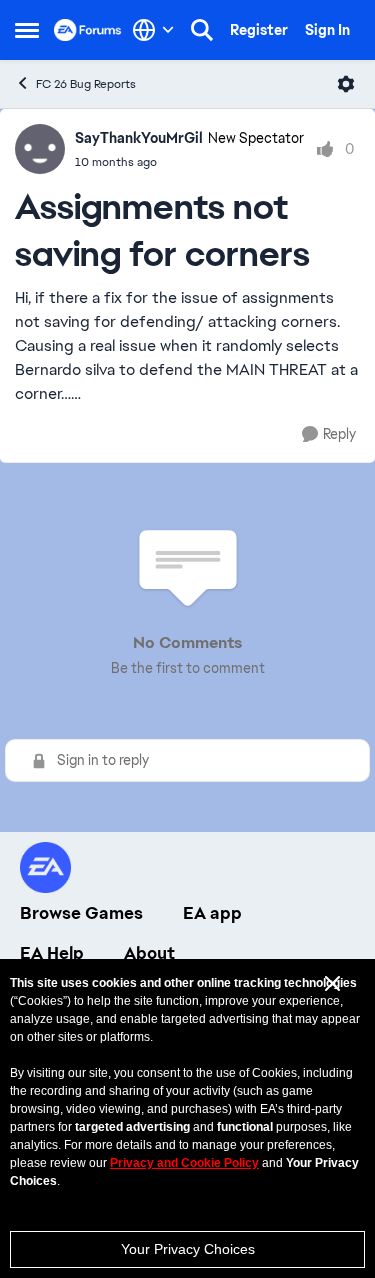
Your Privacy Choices (188, 1249)
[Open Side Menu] (27, 30)
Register (259, 30)
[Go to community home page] (88, 30)
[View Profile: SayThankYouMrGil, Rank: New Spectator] (40, 149)
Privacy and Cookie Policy (184, 1163)
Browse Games (81, 913)
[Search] (202, 30)
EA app (212, 913)
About (149, 953)
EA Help (52, 953)
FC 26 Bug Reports (86, 84)
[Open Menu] (346, 84)
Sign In (327, 30)
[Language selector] (153, 30)
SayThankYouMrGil (139, 138)
